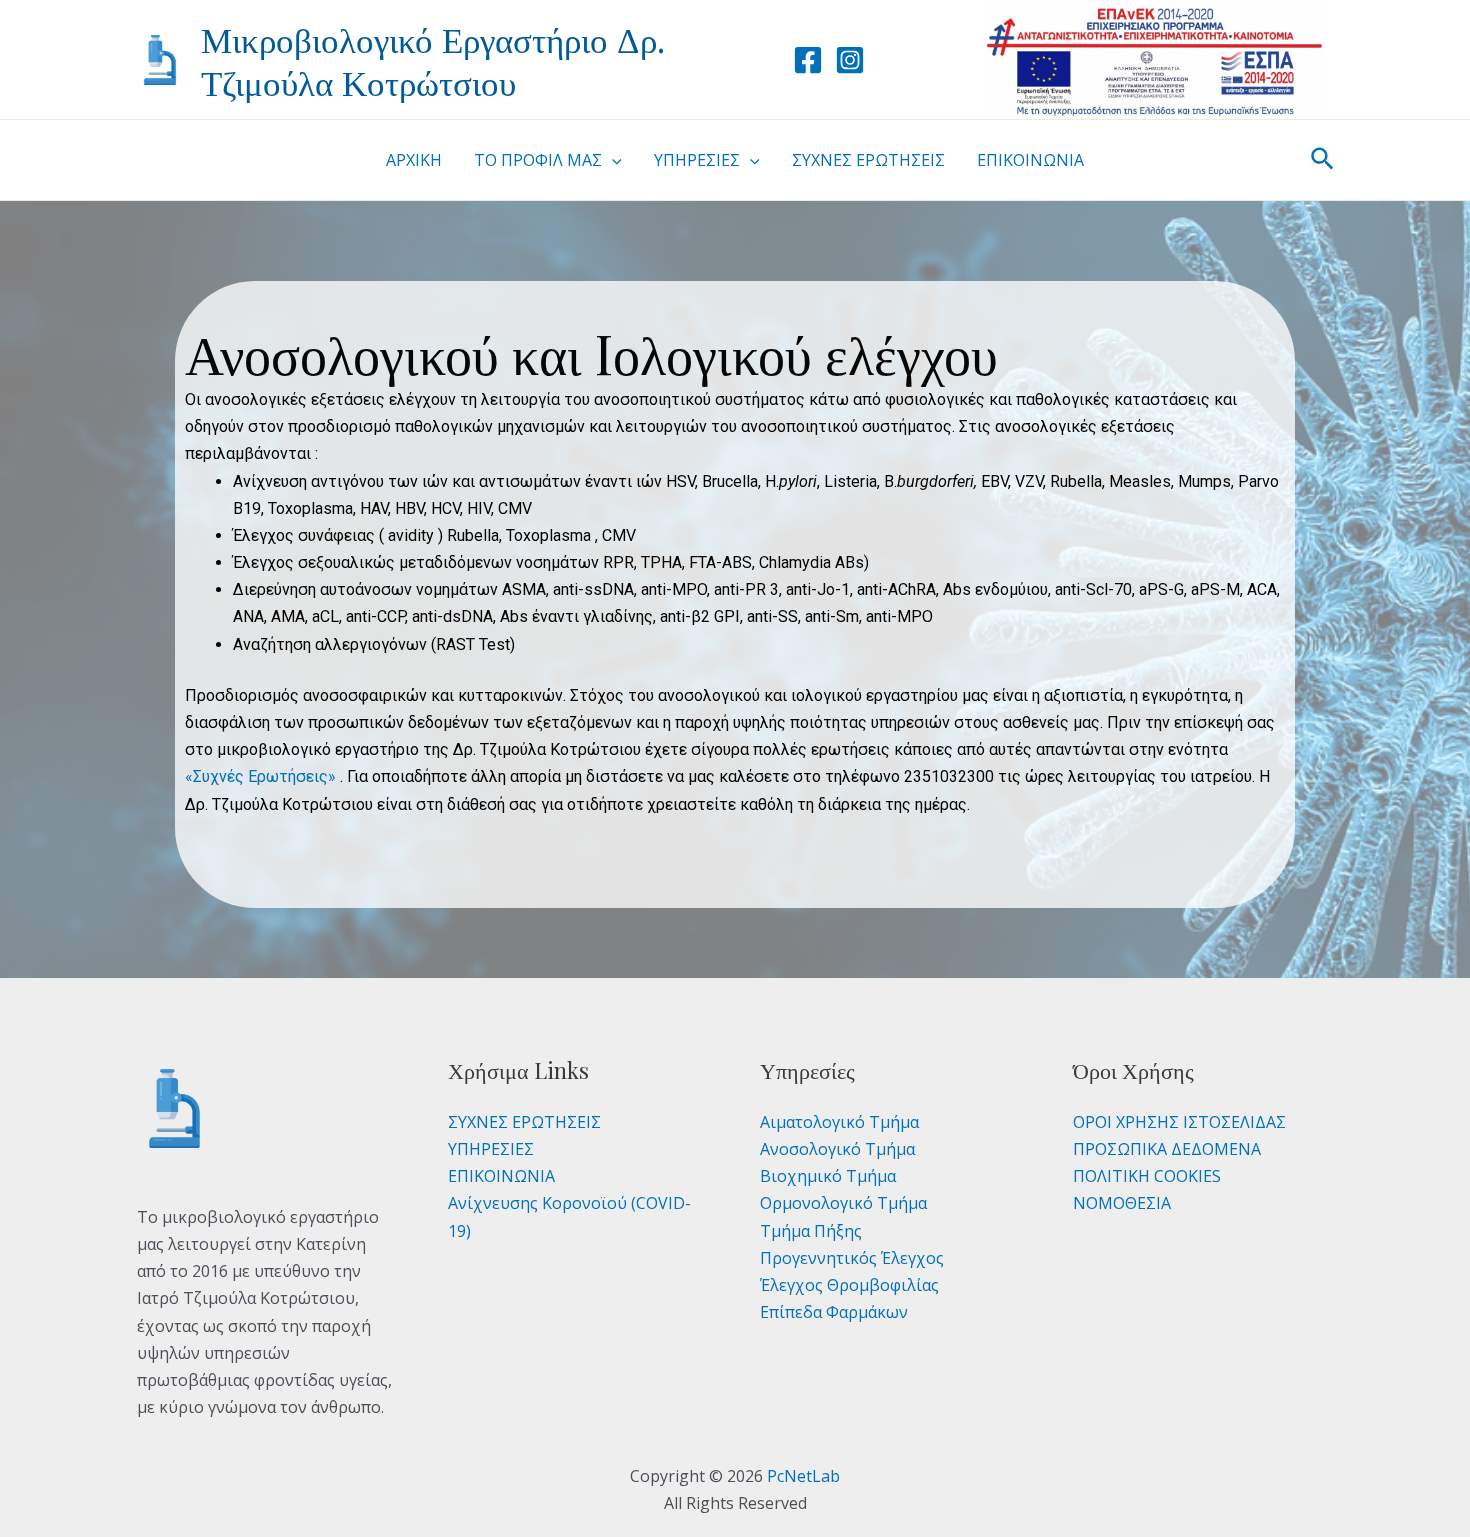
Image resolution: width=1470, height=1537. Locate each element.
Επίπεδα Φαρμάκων (834, 1312)
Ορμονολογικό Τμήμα (843, 1203)
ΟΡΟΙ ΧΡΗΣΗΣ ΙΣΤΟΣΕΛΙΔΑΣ (1179, 1122)
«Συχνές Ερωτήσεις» (262, 776)
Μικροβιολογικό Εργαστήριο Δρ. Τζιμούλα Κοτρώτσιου (433, 60)
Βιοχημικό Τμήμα (828, 1176)
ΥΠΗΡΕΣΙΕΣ (491, 1149)
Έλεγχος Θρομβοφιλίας (849, 1285)
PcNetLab (803, 1476)
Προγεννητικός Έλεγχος (852, 1258)
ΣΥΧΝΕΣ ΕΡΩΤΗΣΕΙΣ (524, 1122)
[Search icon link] (1323, 160)
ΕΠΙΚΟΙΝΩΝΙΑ (501, 1176)
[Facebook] (808, 60)
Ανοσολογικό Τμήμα (837, 1149)
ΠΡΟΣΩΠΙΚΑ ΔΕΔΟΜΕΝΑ (1167, 1149)
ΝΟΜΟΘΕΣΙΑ (1122, 1203)
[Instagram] (850, 60)
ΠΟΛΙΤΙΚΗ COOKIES (1147, 1176)
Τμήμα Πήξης (811, 1231)
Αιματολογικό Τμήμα (839, 1122)
